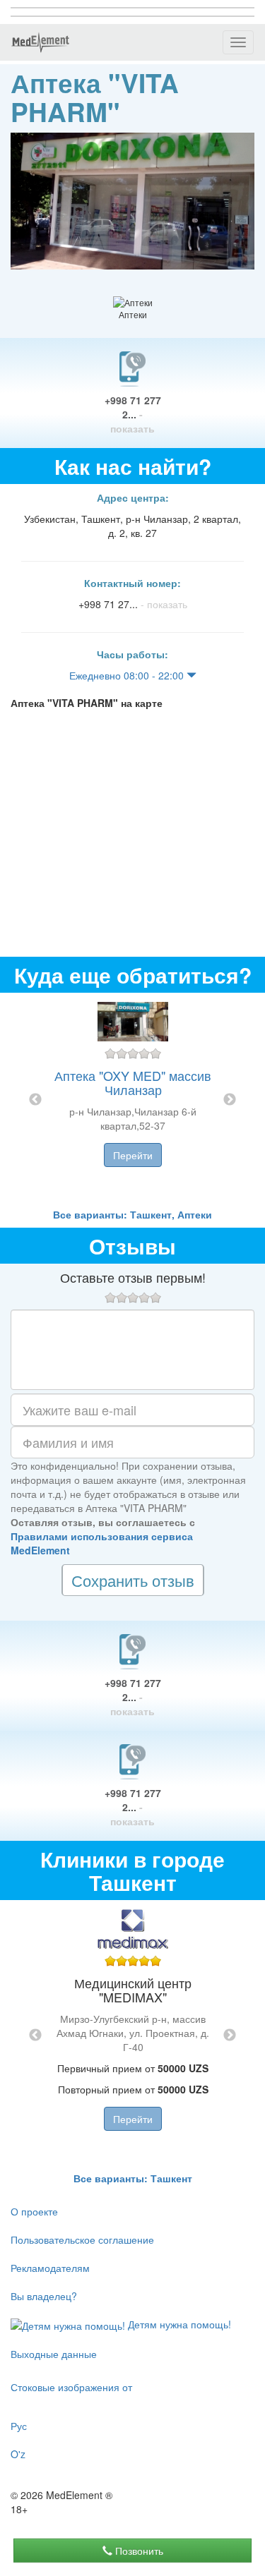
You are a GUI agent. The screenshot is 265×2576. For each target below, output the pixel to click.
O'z (18, 2454)
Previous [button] (35, 1100)
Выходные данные (54, 2354)
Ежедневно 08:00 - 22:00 (128, 675)
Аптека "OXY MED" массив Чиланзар (133, 1082)
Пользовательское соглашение (82, 2239)
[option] (133, 1100)
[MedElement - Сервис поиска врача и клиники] (40, 42)
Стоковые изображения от (71, 2387)
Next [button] (230, 1100)
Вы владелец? (44, 2296)
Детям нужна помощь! (178, 2324)
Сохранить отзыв (133, 1580)
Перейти (133, 1155)
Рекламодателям (50, 2268)
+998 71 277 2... (133, 414)
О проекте (34, 2211)
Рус (19, 2426)
